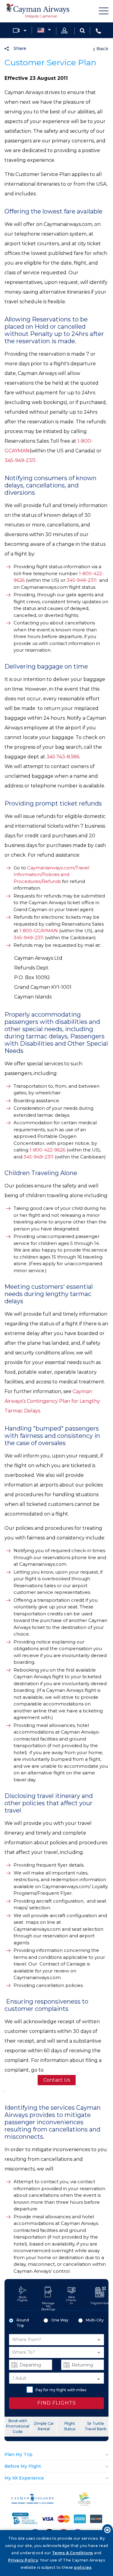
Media (20, 31)
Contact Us (57, 2080)
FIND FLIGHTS (57, 2403)
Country (44, 31)
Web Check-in (72, 2300)
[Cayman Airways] (38, 11)
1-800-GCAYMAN (39, 931)
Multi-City (95, 2320)
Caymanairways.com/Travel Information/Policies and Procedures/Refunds (51, 874)
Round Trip (23, 2323)
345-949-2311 (20, 460)
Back (102, 49)
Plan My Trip (19, 2454)
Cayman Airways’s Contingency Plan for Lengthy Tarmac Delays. (52, 1401)
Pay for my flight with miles (61, 2390)
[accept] (107, 2530)
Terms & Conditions (73, 2553)
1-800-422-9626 (47, 1150)
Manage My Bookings (48, 2306)
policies (83, 2567)
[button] (56, 2340)
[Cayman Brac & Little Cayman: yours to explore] (85, 2504)
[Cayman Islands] (33, 2502)
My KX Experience (24, 2478)
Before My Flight (23, 2466)
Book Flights (22, 2299)
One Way (60, 2320)
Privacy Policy (23, 2560)
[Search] (82, 30)
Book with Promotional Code (18, 2426)
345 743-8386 (63, 757)
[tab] (56, 2455)
